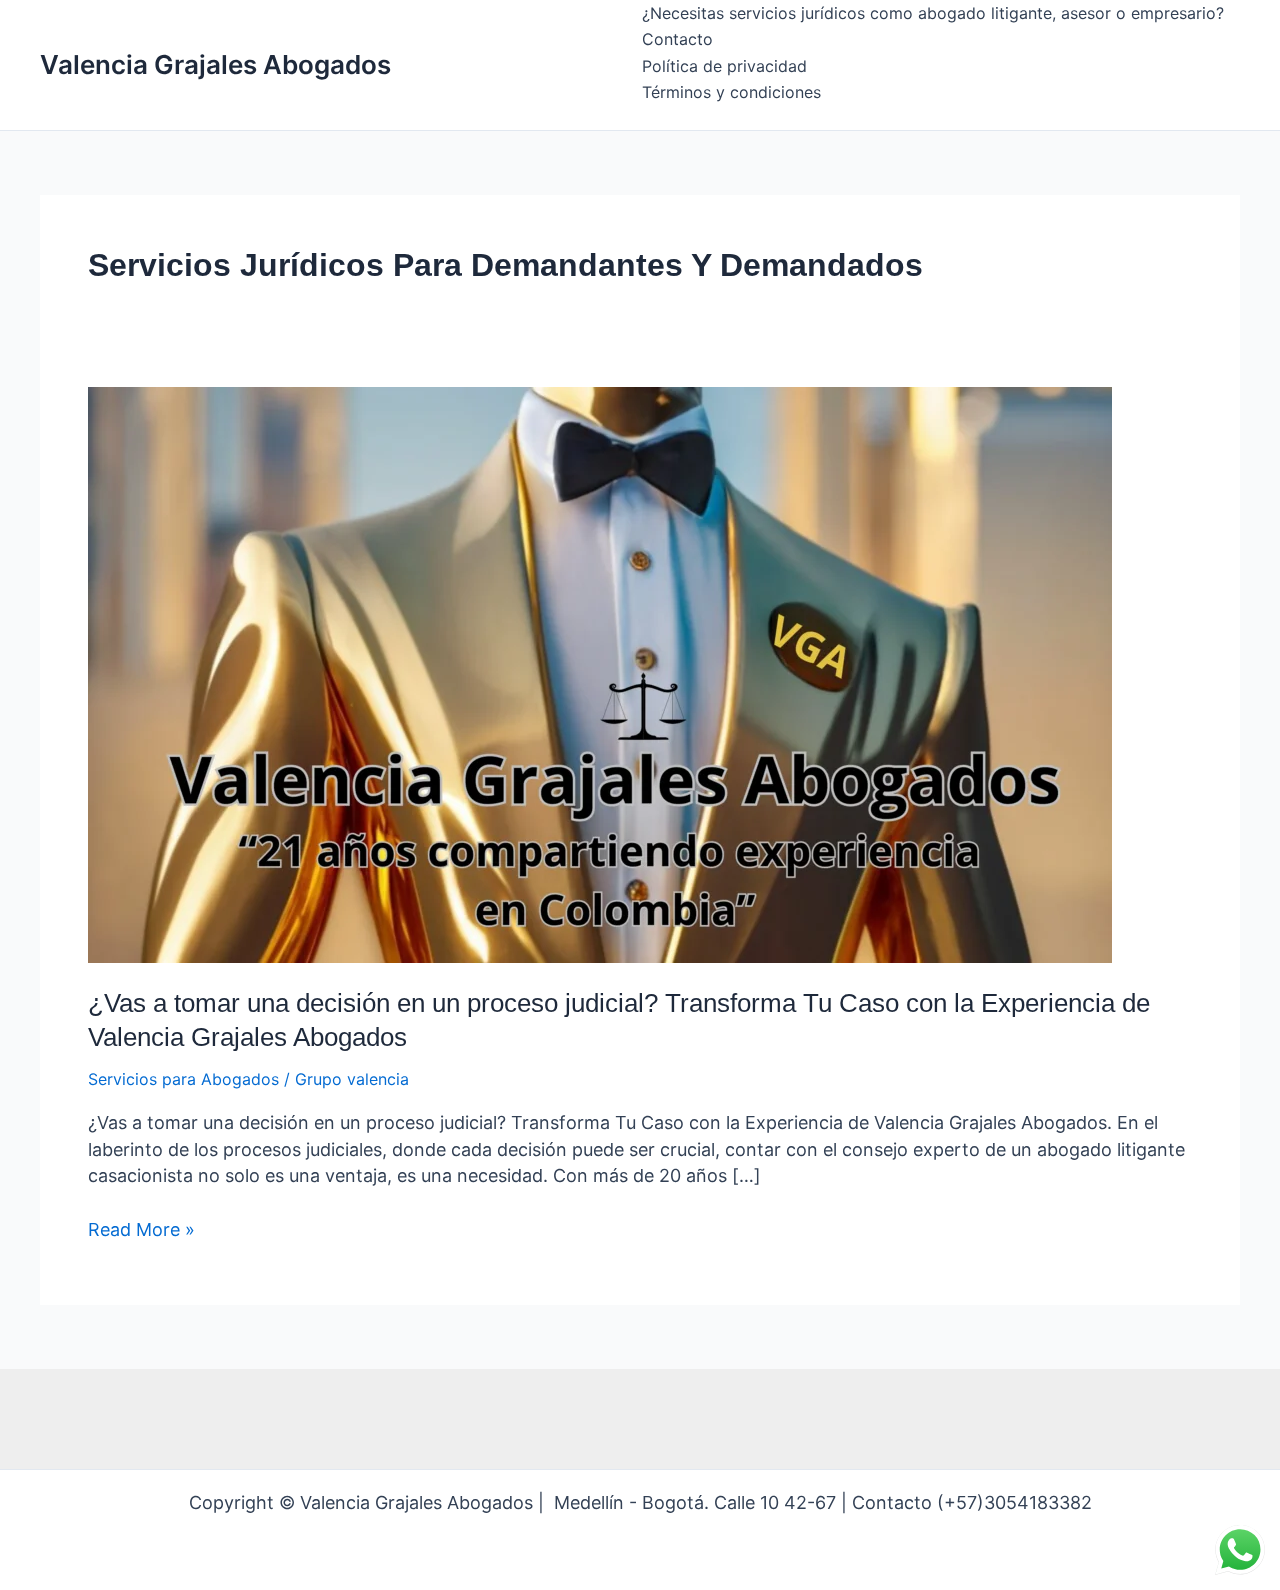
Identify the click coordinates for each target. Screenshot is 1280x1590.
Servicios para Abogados (183, 1079)
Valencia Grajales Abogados (215, 64)
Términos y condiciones (731, 92)
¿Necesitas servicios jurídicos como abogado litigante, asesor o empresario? (933, 13)
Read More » (141, 1228)
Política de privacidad (724, 66)
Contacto (677, 39)
